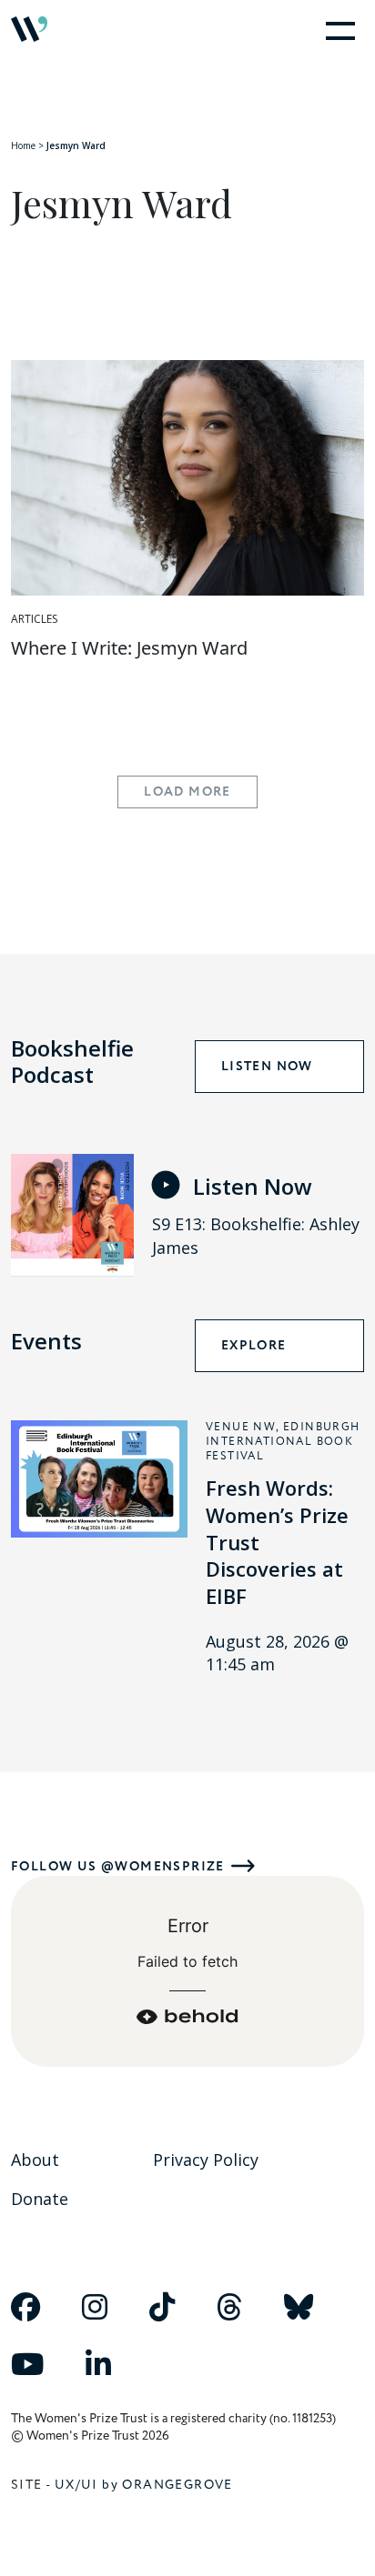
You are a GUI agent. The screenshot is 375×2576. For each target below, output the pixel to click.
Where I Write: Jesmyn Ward (129, 648)
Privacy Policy (206, 2160)
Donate (40, 2199)
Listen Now (267, 1067)
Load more (187, 792)
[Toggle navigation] (337, 29)
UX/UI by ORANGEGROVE (144, 2485)
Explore (254, 1346)
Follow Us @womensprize (118, 1866)
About (35, 2160)
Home (23, 145)
